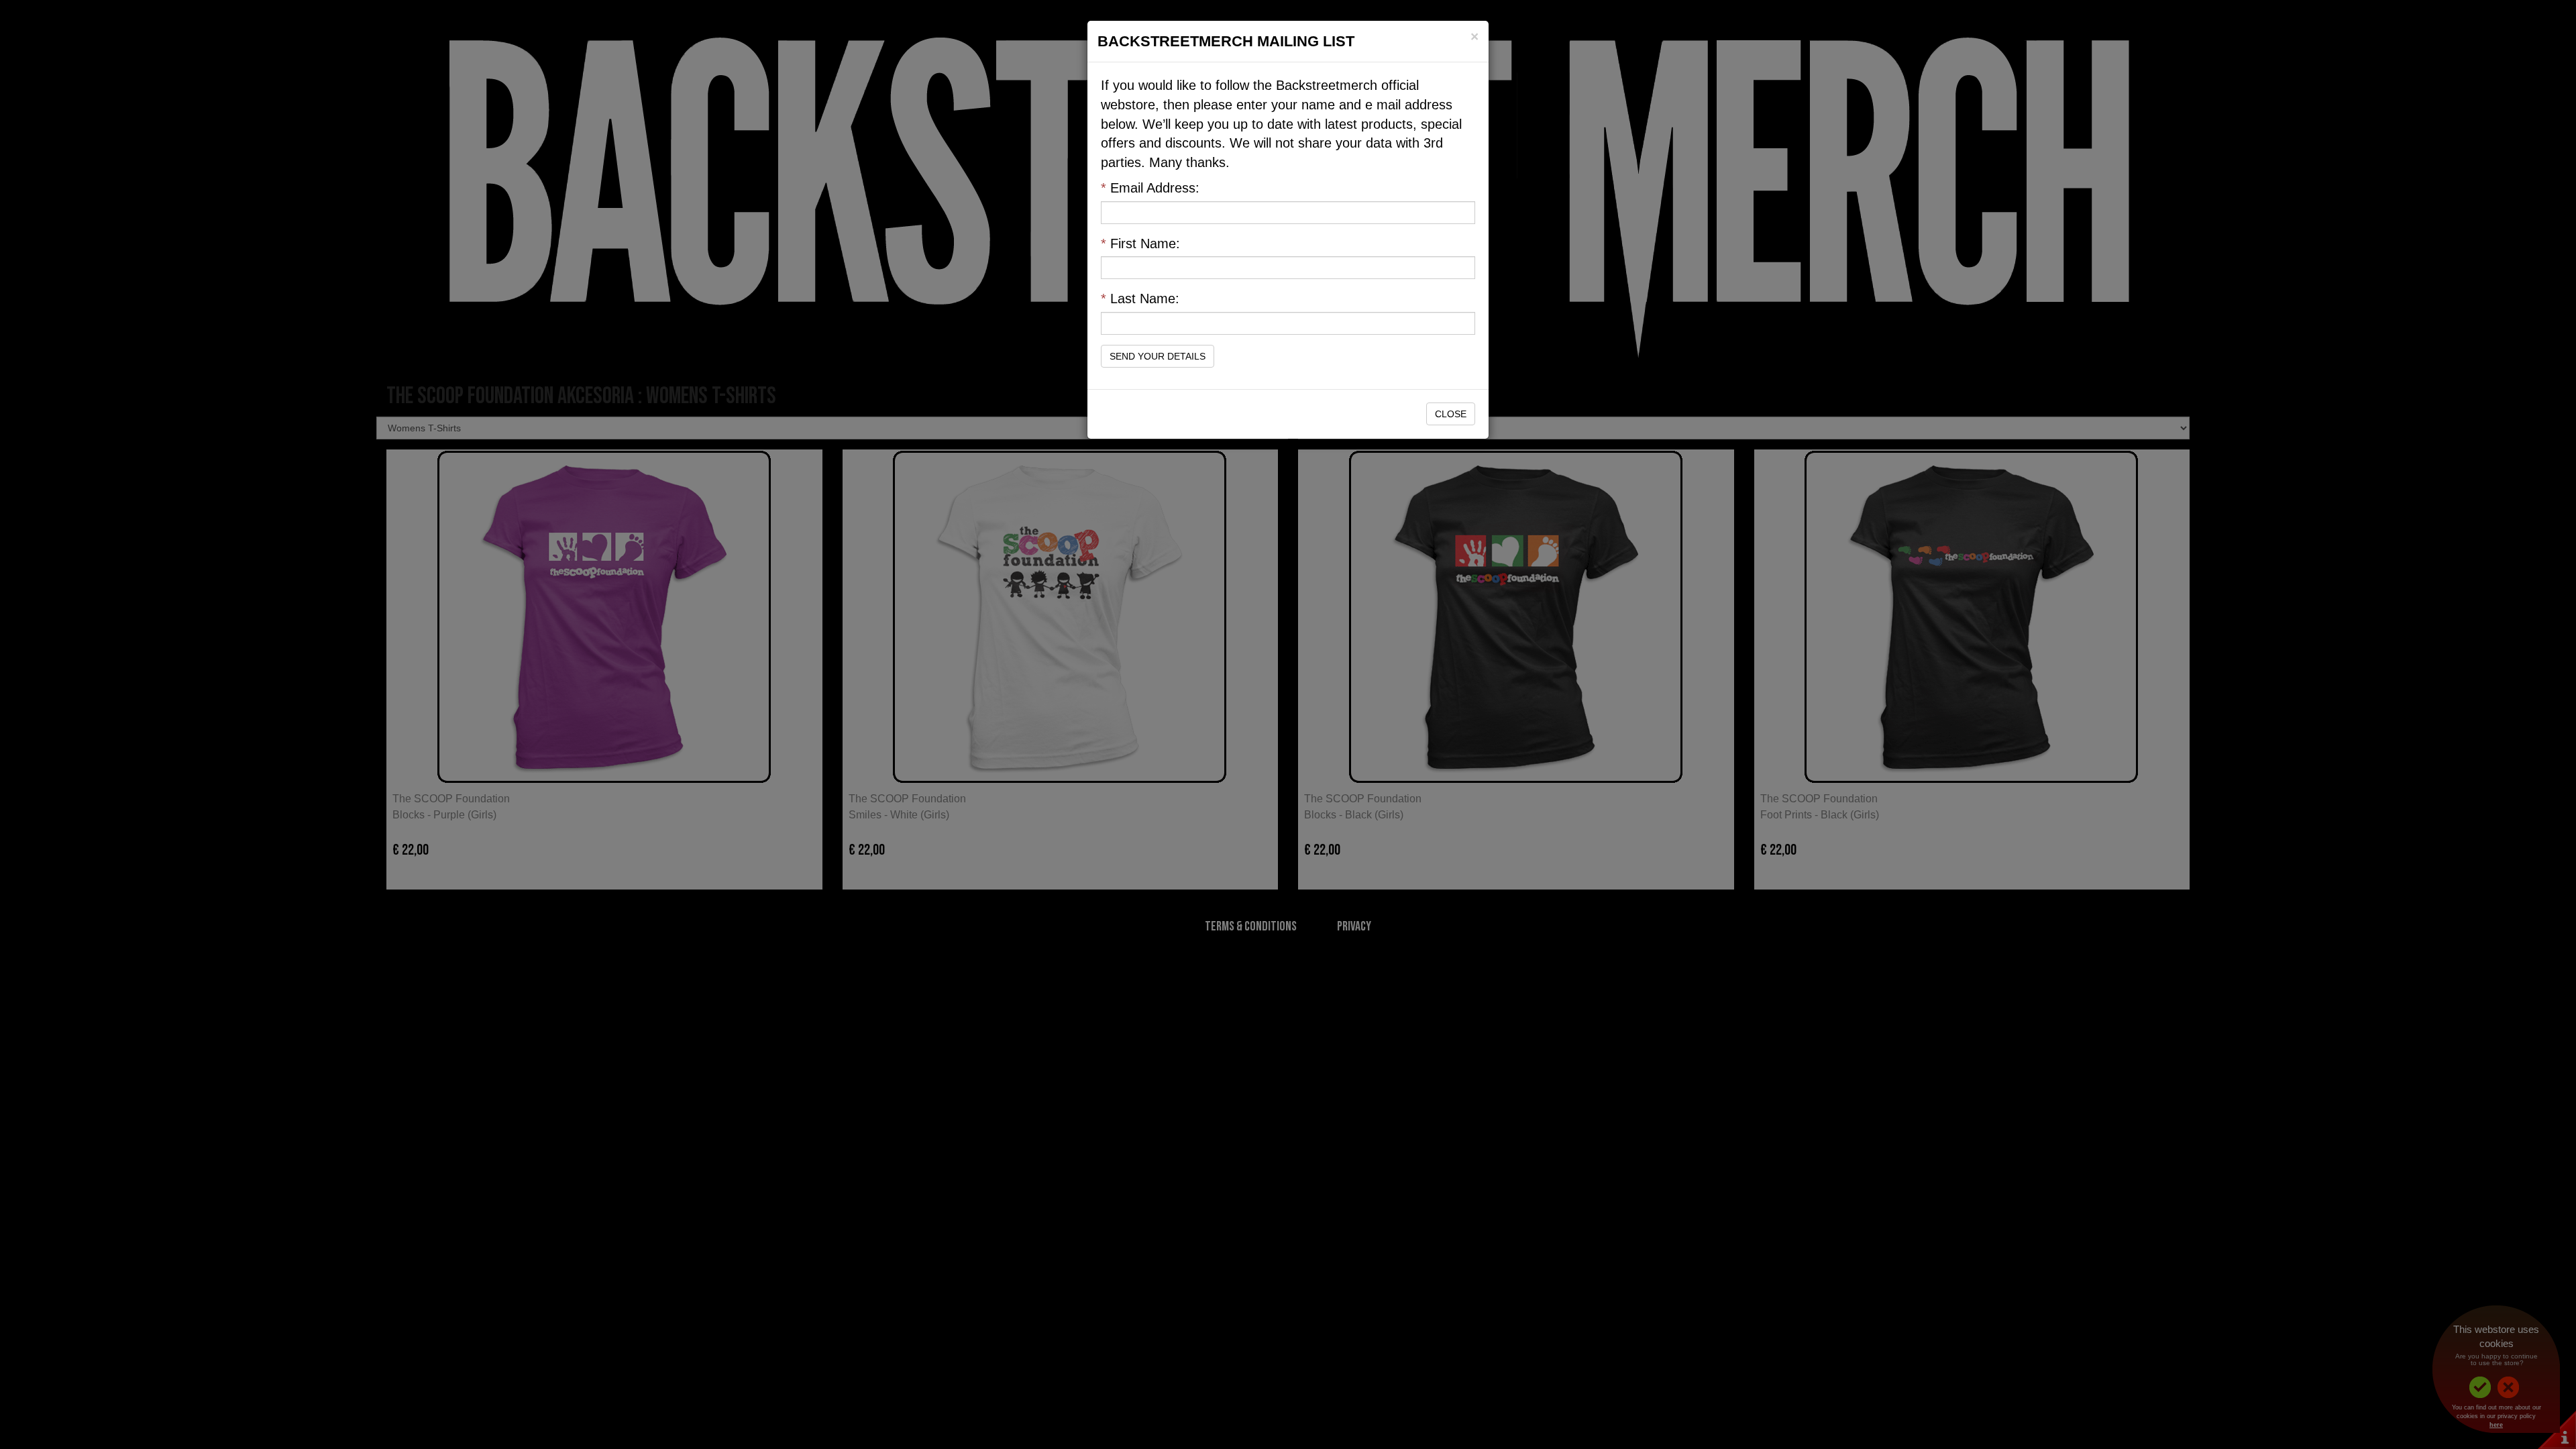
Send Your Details (1158, 356)
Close (1451, 414)
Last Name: (1140, 299)
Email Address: (1150, 188)
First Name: (1140, 244)
